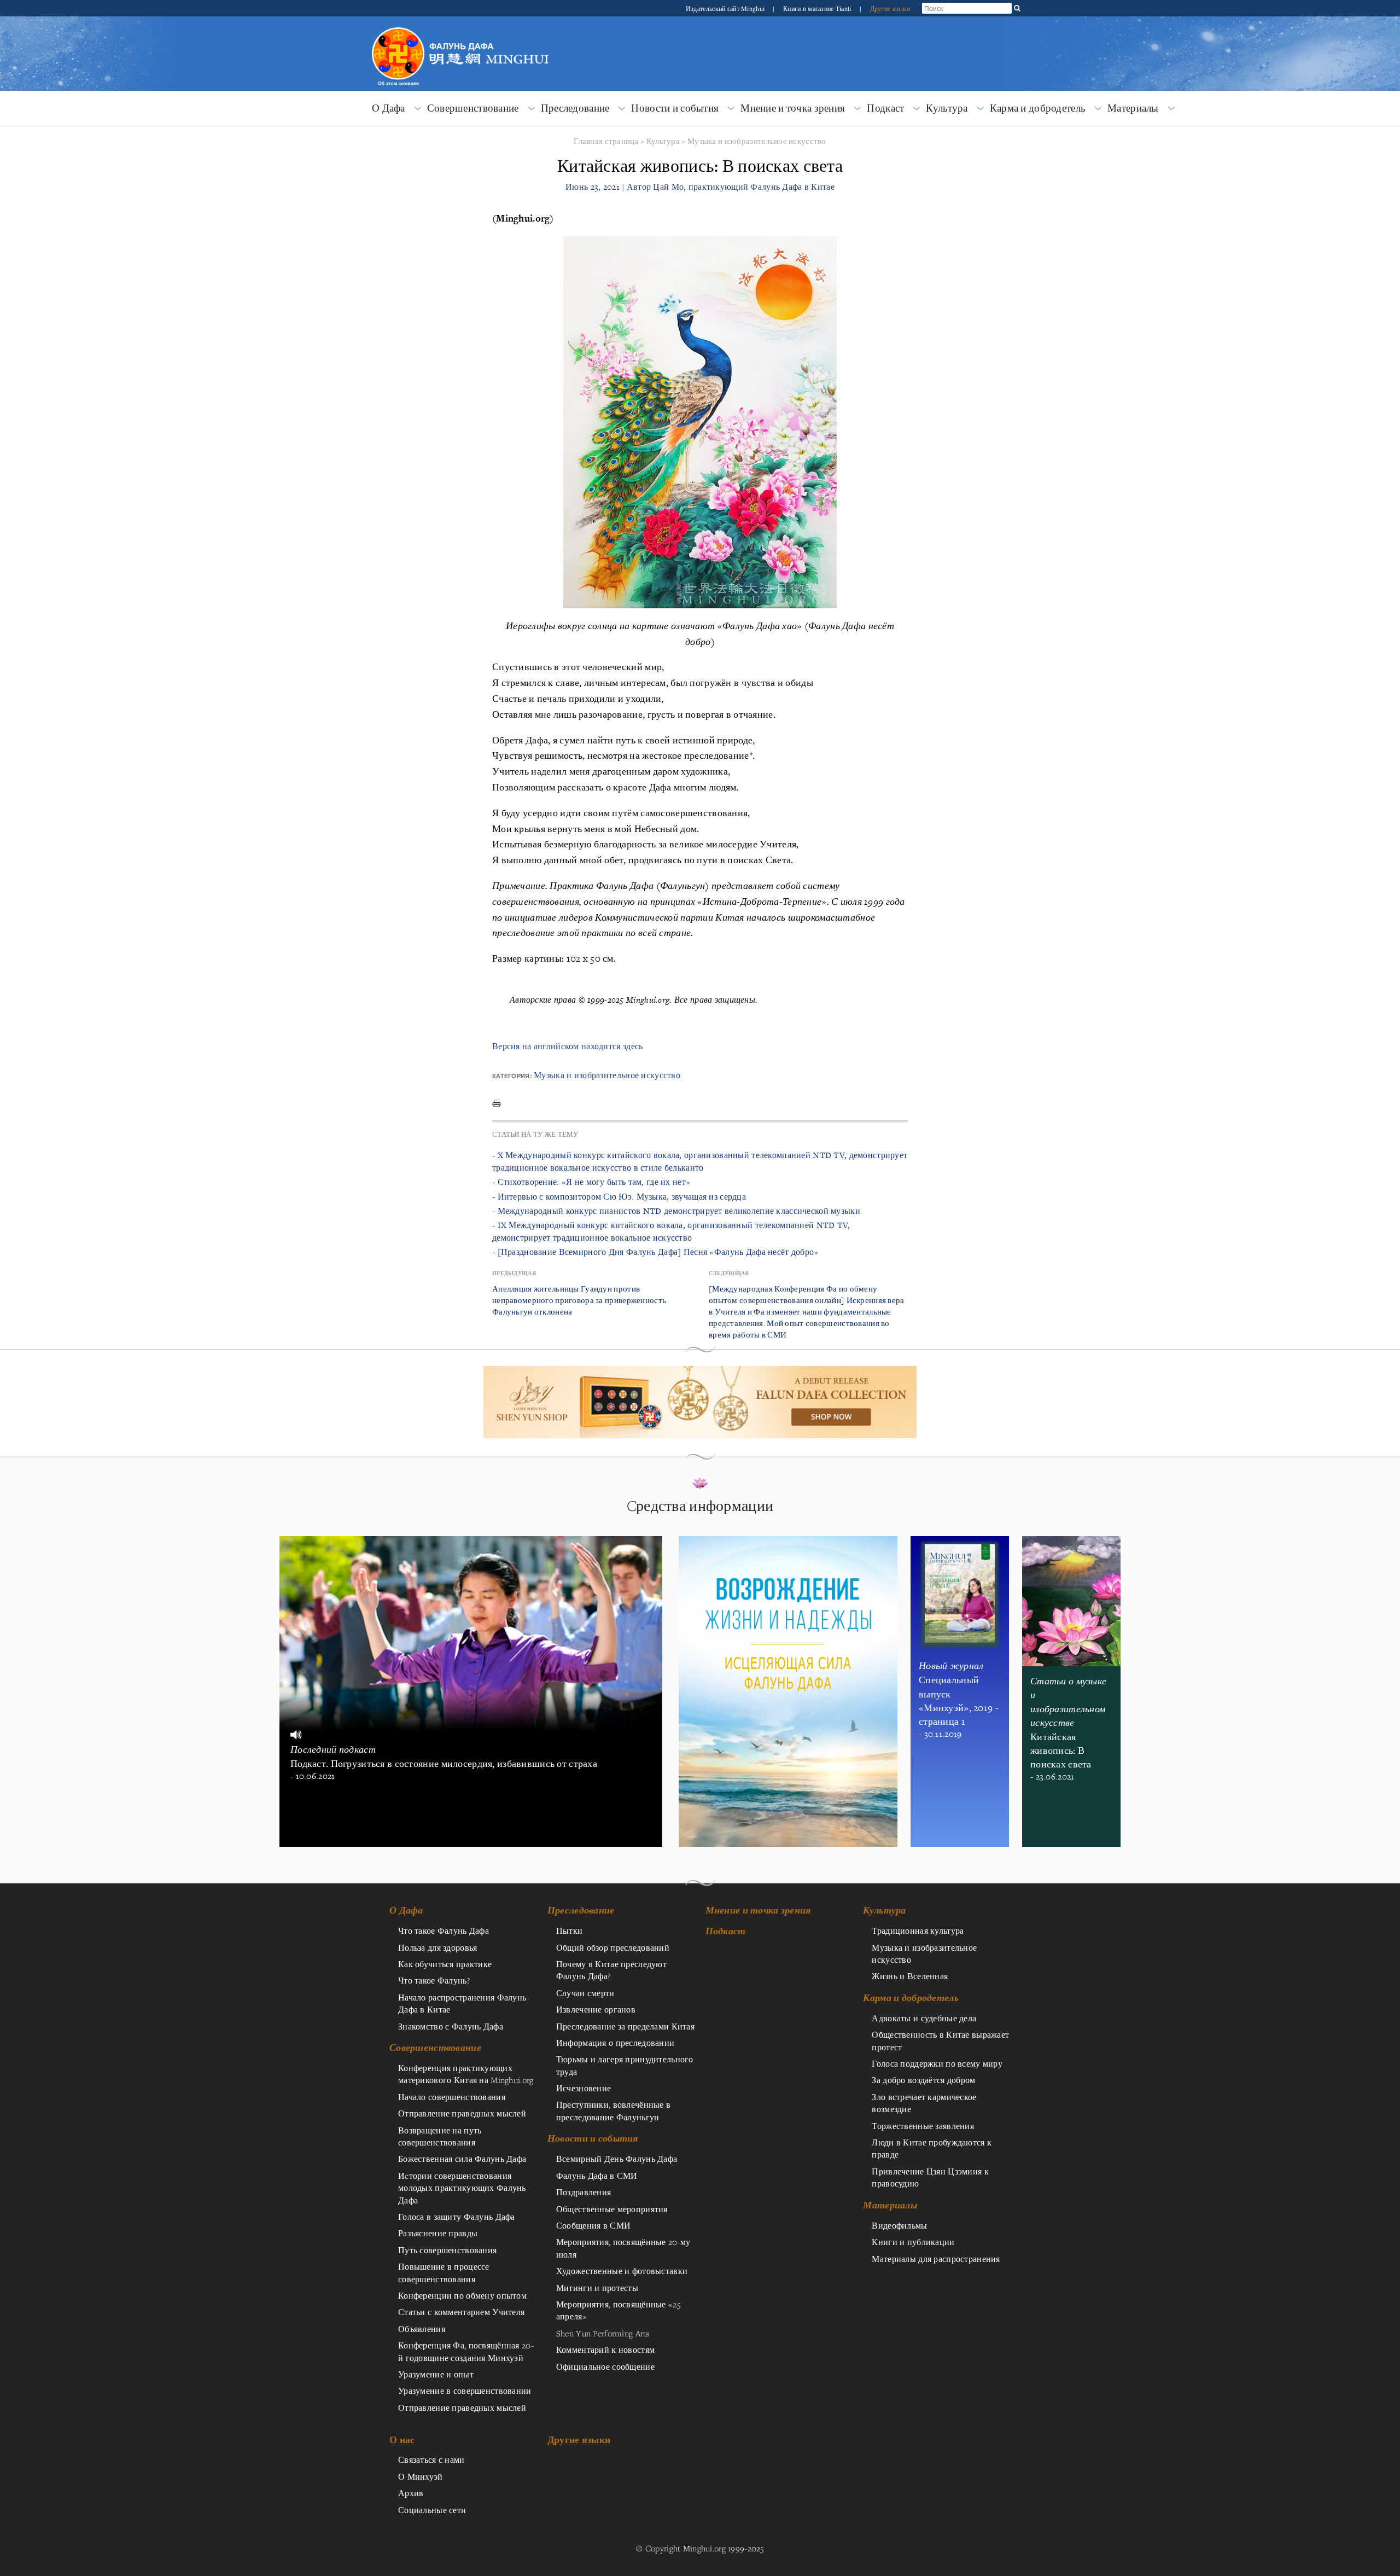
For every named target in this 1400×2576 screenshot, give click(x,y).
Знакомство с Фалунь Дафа (451, 2026)
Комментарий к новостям (605, 2350)
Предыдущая (514, 1273)
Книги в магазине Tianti (818, 8)
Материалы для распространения (936, 2259)
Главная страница (606, 141)
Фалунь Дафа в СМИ (597, 2176)
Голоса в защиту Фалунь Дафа (457, 2217)
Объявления (422, 2329)
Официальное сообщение (605, 2366)
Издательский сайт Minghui (726, 8)
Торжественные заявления (923, 2126)
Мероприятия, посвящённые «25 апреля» (618, 2310)
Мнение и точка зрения (793, 108)
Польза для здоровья (437, 1947)
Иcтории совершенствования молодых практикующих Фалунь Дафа (462, 2188)
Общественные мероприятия (612, 2209)
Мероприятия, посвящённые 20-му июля (623, 2248)
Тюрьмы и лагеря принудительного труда (625, 2065)
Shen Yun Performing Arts (603, 2333)
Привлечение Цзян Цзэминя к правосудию (930, 2177)
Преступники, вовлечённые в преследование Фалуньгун (614, 2110)
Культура (947, 108)
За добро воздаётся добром (923, 2080)
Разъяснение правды (438, 2233)
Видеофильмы (899, 2225)
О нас (402, 2440)
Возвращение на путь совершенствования (440, 2136)
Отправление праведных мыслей (462, 2113)
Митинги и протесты (597, 2288)
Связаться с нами (431, 2459)
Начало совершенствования (452, 2097)
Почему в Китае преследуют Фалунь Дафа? (611, 1970)
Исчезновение (584, 2088)
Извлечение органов (596, 2009)
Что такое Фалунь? (434, 1980)
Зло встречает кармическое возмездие (924, 2103)
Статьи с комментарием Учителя (461, 2312)
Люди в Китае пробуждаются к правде (932, 2148)
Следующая (729, 1273)
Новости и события (675, 108)
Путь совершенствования (447, 2250)
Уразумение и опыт (436, 2374)
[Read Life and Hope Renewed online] (788, 1542)
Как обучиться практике (445, 1964)
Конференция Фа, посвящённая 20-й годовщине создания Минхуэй (466, 2351)
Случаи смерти (585, 1993)
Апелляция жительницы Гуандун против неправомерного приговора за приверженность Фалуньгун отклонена (579, 1300)
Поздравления (584, 2192)
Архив (411, 2493)
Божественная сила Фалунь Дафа (462, 2159)
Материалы (1133, 108)
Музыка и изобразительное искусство (757, 141)
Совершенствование (473, 108)
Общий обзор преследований (613, 1947)
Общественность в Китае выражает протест (940, 2040)
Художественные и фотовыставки (622, 2271)
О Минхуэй (421, 2476)
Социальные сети (432, 2510)
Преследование (575, 108)
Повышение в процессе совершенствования (444, 2272)
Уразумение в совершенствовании (465, 2391)
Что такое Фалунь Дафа (444, 1930)
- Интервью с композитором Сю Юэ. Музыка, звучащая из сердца (619, 1197)
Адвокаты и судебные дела (924, 2018)
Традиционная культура (918, 1930)
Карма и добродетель (1038, 108)
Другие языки (890, 8)
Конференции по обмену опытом (462, 2295)
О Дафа (389, 108)
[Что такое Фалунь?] (398, 26)
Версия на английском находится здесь (567, 1046)
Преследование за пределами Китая (625, 2026)
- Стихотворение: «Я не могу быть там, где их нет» (591, 1182)
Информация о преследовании (616, 2043)
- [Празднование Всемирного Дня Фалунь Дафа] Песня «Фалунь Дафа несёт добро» (655, 1252)
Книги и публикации (913, 2242)
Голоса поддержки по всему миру (937, 2063)
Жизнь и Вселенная (910, 1976)
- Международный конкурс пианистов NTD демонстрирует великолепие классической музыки (676, 1211)
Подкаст (885, 108)
